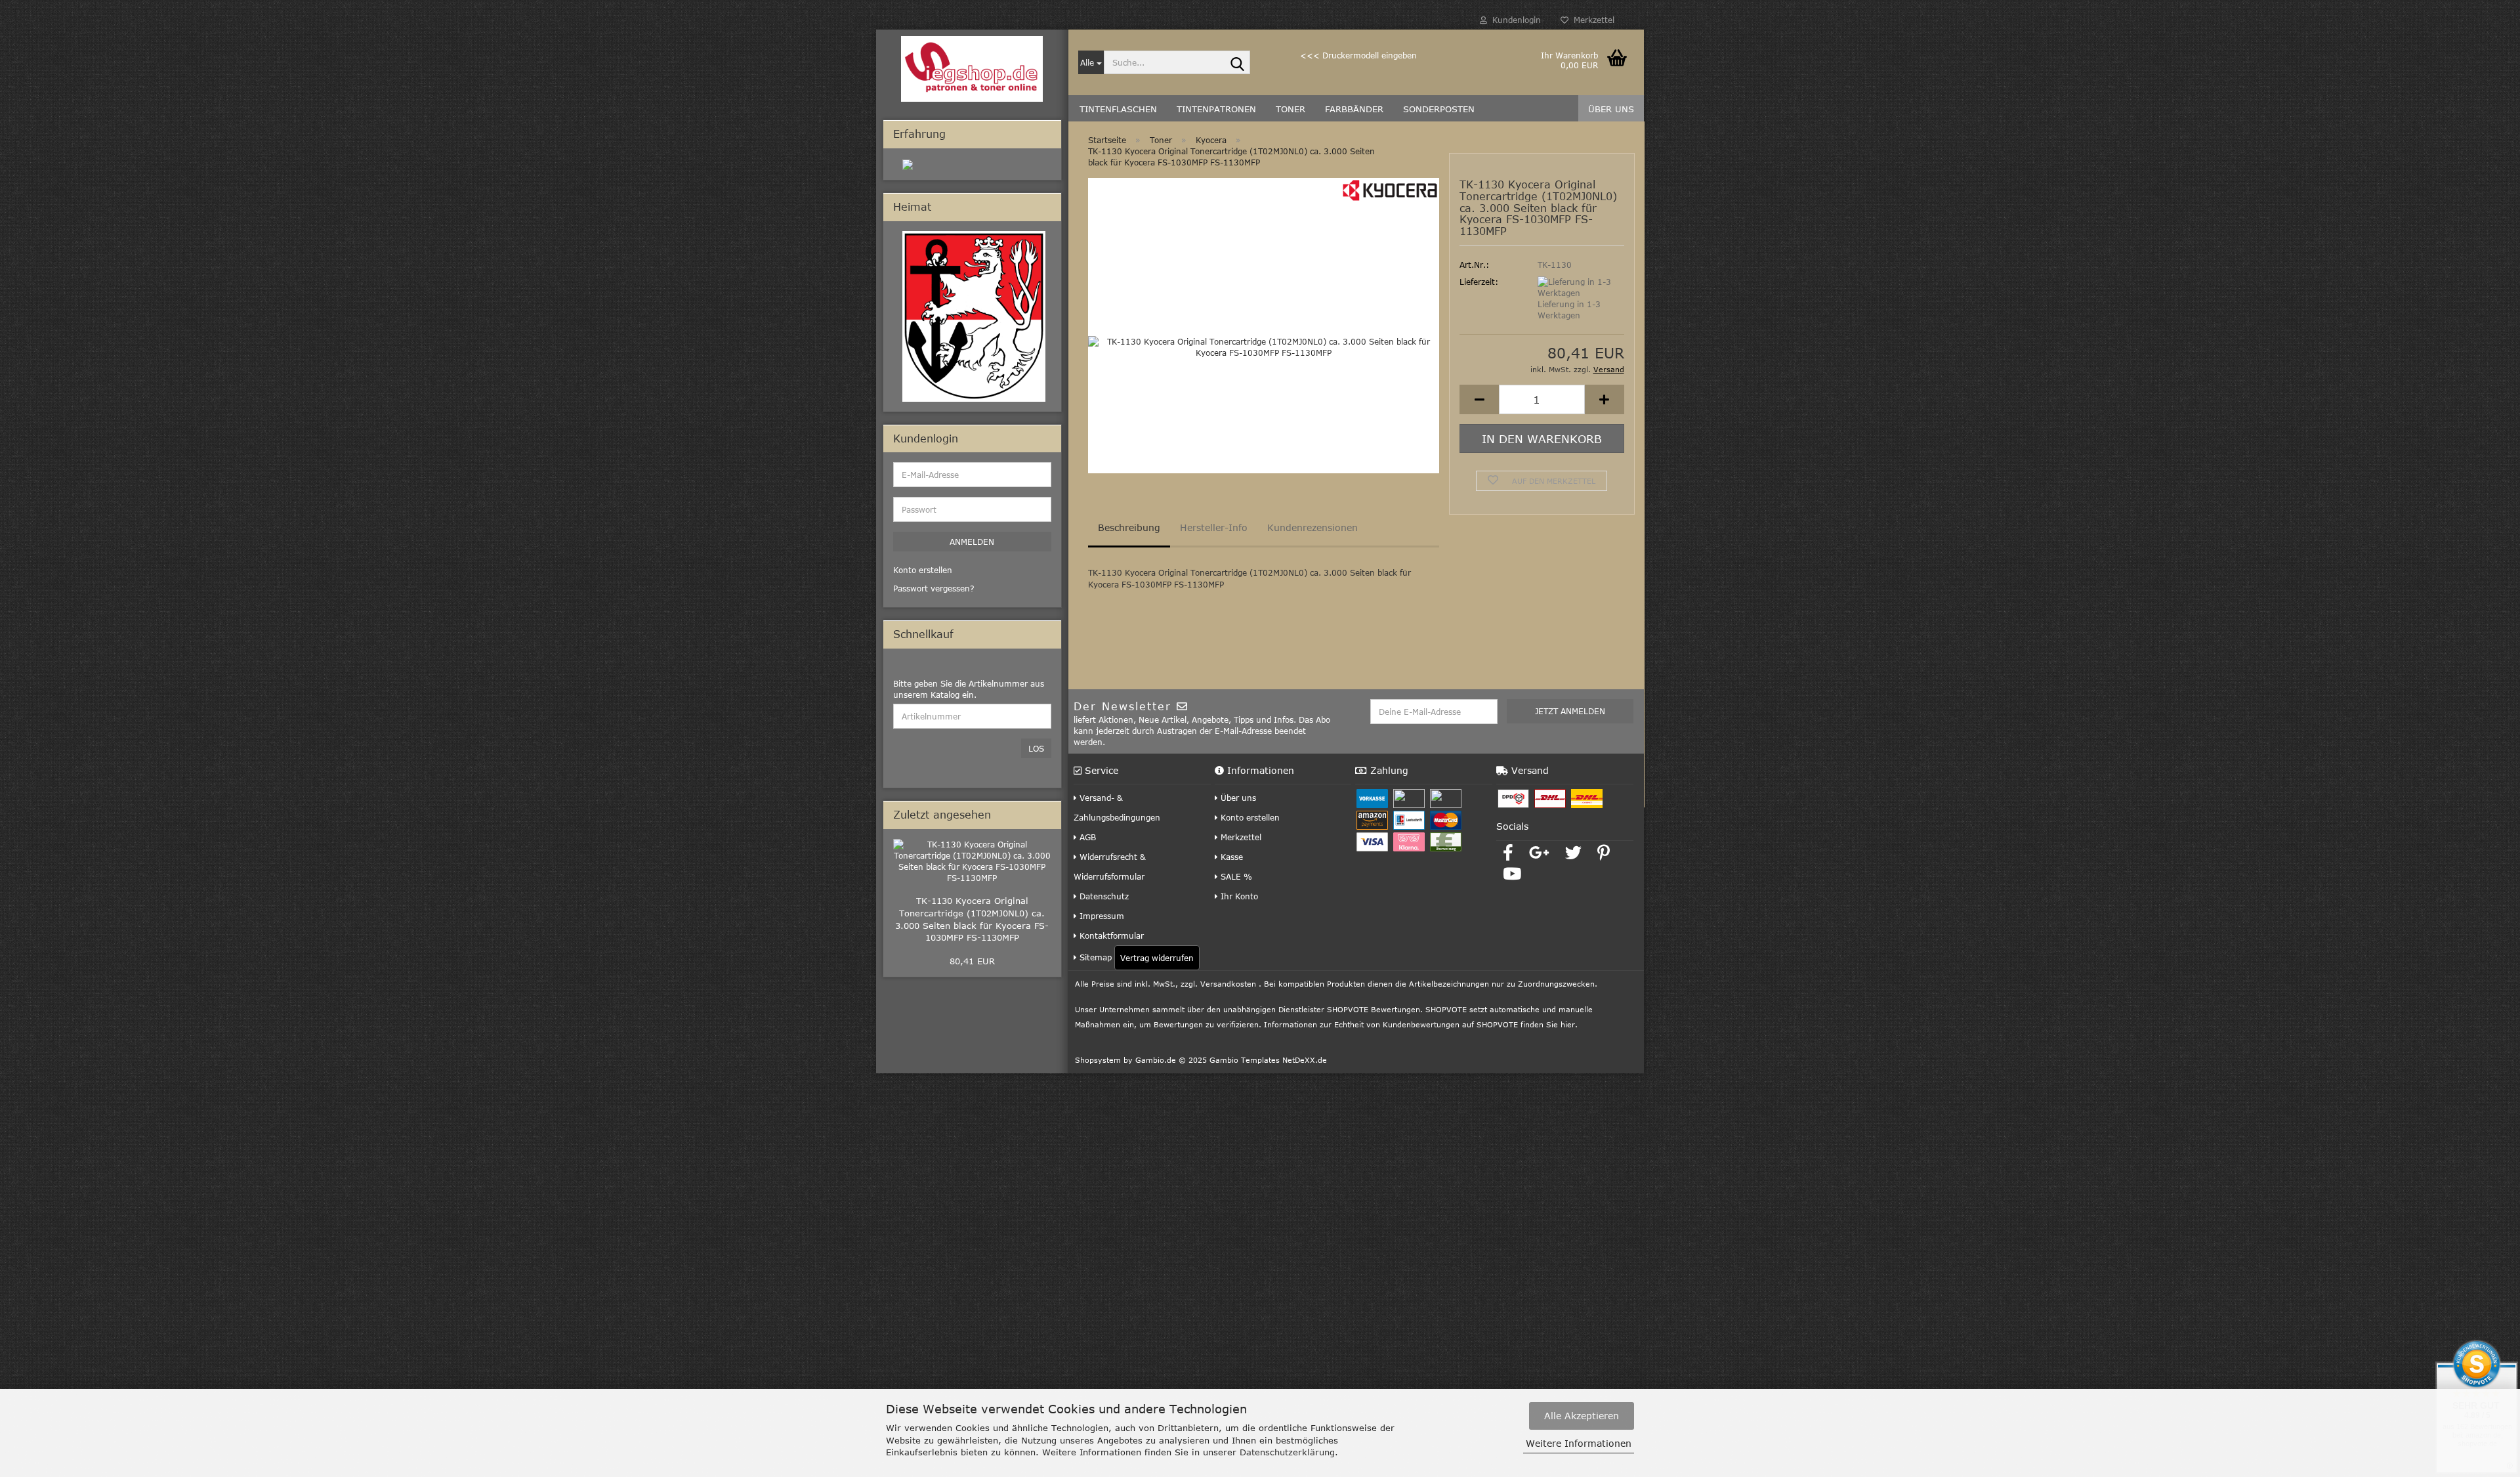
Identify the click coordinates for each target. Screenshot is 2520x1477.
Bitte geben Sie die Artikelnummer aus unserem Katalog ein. (969, 689)
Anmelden (972, 542)
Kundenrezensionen (1312, 527)
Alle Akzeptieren (1582, 1416)
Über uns (1611, 109)
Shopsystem (1098, 1060)
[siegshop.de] (972, 69)
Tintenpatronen (1216, 109)
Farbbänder (1354, 109)
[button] (1479, 399)
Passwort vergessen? (934, 588)
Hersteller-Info (1214, 527)
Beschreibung (1129, 527)
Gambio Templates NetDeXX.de (1268, 1060)
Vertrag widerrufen (1157, 958)
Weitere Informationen (1579, 1443)
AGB (1086, 837)
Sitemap (1094, 957)
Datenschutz (1103, 896)
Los (1036, 748)
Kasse (1230, 857)
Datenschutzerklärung (1287, 1452)
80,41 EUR (972, 961)
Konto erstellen (1249, 817)
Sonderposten (1439, 109)
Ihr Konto (1238, 896)
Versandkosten (1228, 984)
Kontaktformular (1110, 935)
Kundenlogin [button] (1514, 20)
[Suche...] (1238, 63)
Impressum (1101, 916)
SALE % (1235, 876)
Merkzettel (1591, 20)
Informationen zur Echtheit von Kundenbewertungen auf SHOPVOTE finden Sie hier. (1421, 1024)
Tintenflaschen (1118, 109)
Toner (1291, 109)
